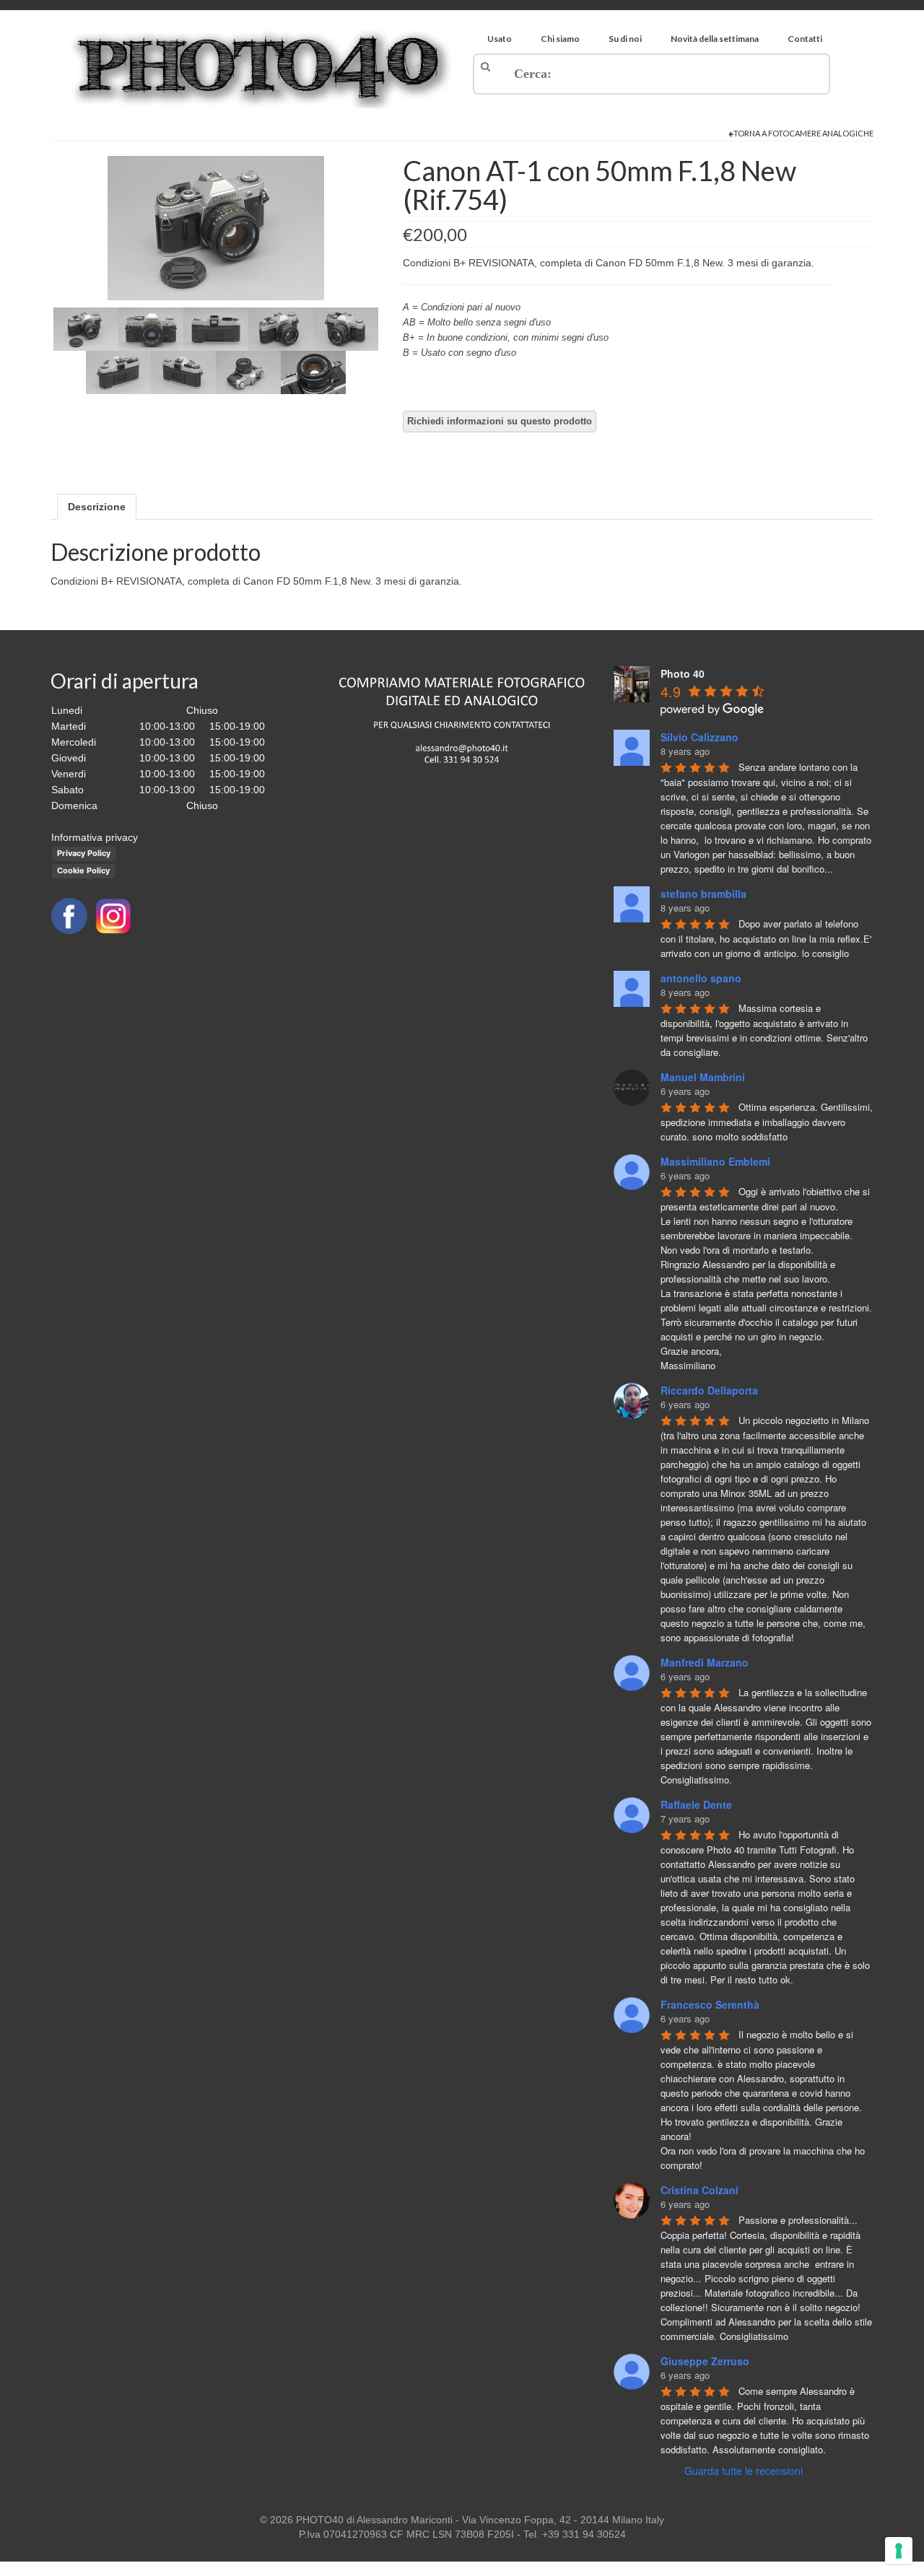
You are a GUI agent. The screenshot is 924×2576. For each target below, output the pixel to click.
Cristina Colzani (699, 2190)
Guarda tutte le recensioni (744, 2471)
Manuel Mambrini (703, 1077)
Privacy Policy (84, 853)
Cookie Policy (83, 870)
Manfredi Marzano (705, 1662)
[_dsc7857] (313, 372)
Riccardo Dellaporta (709, 1390)
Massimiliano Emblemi (715, 1161)
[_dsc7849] (346, 328)
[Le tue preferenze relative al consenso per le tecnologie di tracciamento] (899, 2551)
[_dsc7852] (248, 372)
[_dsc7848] (281, 328)
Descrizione (97, 507)
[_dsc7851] (183, 372)
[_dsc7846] (151, 328)
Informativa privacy (95, 837)
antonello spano (701, 978)
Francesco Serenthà (710, 2004)
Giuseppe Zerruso (705, 2361)
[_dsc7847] (216, 328)
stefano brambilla (703, 894)
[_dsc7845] (216, 227)
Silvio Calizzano (699, 737)
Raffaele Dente (696, 1804)
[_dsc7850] (118, 372)
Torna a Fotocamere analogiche (803, 133)
